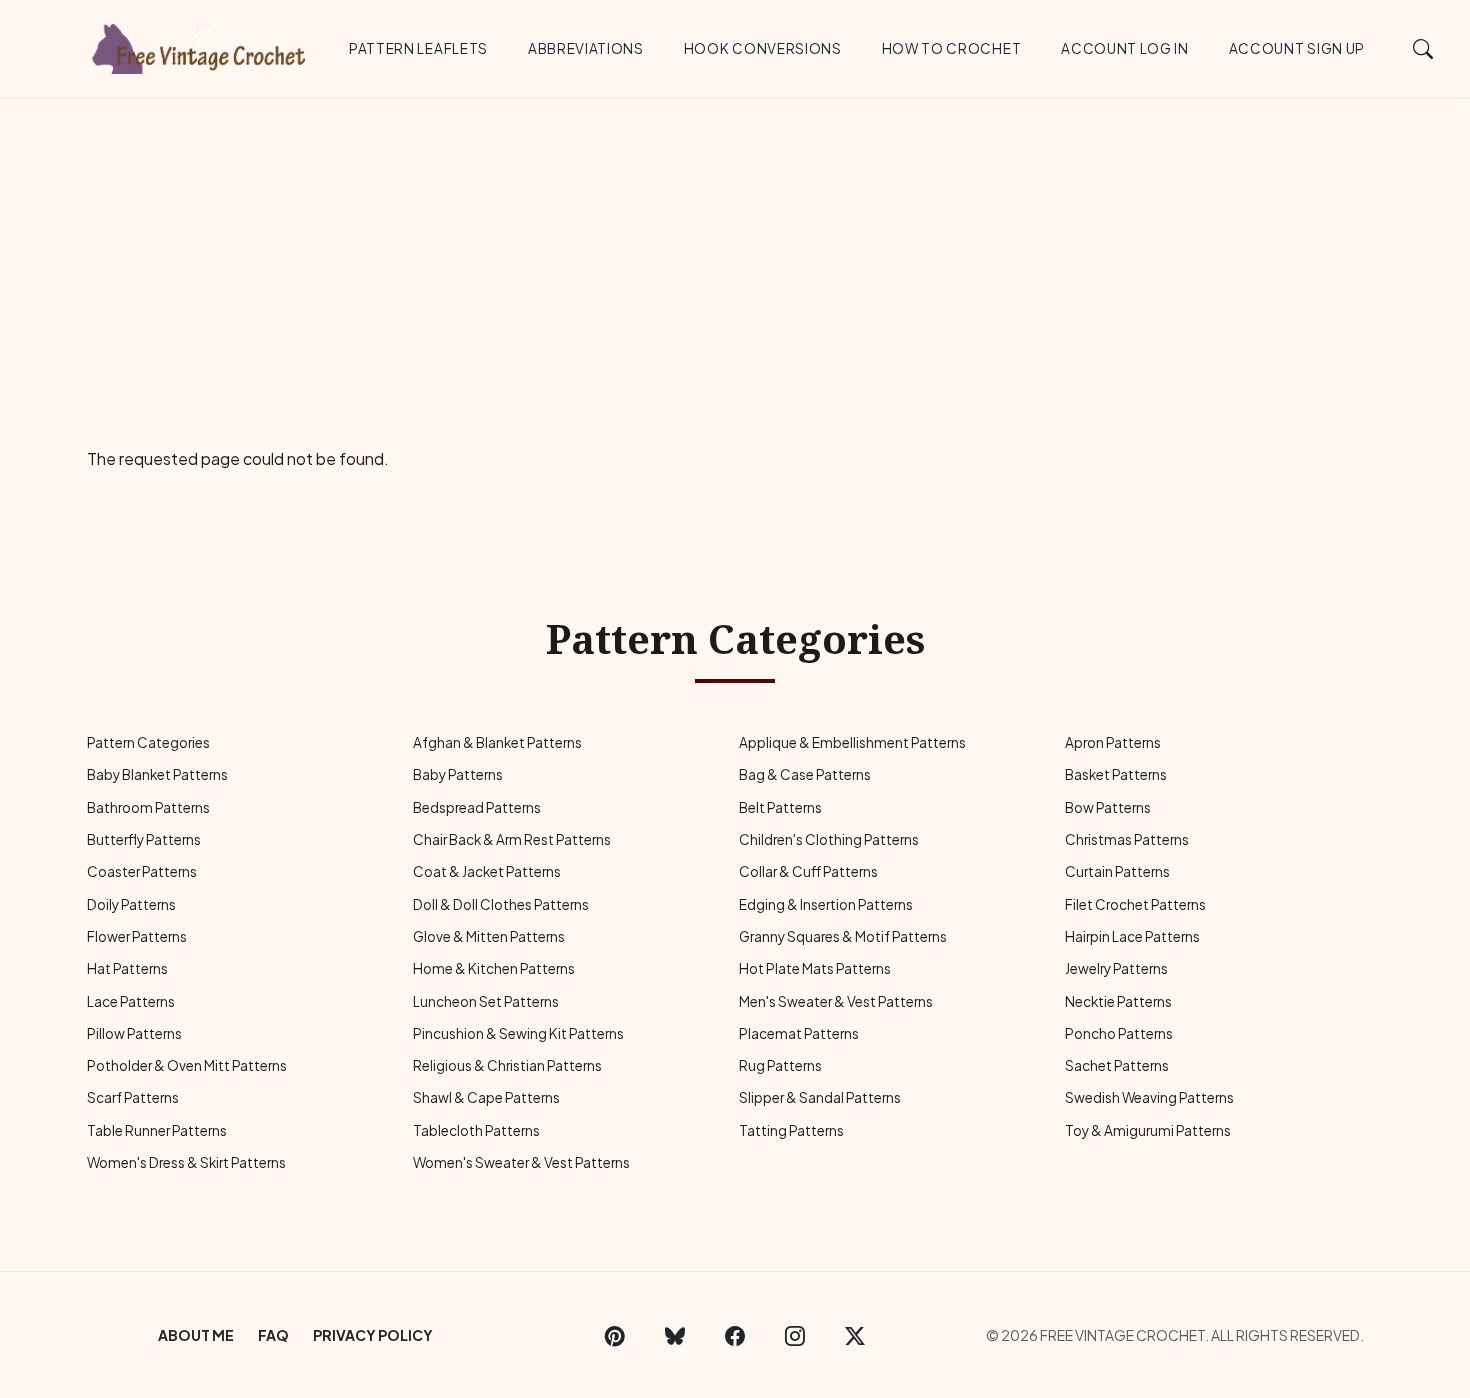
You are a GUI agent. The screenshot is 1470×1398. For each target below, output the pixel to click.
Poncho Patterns (1119, 1033)
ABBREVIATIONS (586, 48)
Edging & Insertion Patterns (826, 904)
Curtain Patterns (1117, 871)
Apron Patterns (1113, 742)
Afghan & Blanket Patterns (497, 742)
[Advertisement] (735, 249)
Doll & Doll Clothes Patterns (501, 904)
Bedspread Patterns (477, 807)
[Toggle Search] (1423, 48)
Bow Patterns (1108, 807)
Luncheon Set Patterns (486, 1001)
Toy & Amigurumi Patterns (1148, 1130)
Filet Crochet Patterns (1135, 904)
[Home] (200, 45)
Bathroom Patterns (148, 807)
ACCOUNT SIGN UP (1297, 48)
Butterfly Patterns (144, 839)
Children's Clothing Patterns (829, 839)
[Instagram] (795, 1335)
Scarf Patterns (133, 1097)
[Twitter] (855, 1335)
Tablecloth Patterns (476, 1130)
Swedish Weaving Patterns (1149, 1097)
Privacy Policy (373, 1335)
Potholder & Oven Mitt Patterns (187, 1065)
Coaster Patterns (142, 871)
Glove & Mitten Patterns (489, 936)
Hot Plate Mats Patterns (815, 968)
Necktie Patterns (1118, 1001)
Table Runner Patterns (157, 1130)
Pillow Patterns (134, 1033)
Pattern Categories (148, 742)
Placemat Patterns (799, 1033)
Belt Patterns (780, 807)
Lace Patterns (131, 1001)
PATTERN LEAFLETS (418, 48)
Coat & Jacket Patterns (487, 871)
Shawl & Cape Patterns (486, 1097)
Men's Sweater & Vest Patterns (836, 1001)
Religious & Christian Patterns (507, 1065)
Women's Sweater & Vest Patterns (521, 1162)
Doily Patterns (131, 904)
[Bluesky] (675, 1335)
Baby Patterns (458, 774)
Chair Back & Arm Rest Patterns (512, 839)
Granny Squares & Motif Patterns (843, 936)
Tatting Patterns (791, 1130)
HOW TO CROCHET (952, 48)
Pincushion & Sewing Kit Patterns (518, 1033)
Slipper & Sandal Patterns (820, 1097)
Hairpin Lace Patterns (1132, 936)
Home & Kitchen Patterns (494, 968)
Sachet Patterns (1117, 1065)
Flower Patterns (137, 936)
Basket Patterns (1116, 774)
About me (196, 1335)
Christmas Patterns (1127, 839)
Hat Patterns (127, 968)
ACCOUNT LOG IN (1125, 48)
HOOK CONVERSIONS (763, 48)
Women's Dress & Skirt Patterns (186, 1162)
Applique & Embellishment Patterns (852, 742)
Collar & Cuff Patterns (808, 871)
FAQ (273, 1335)
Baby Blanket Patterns (157, 774)
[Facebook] (735, 1335)
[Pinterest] (615, 1335)
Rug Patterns (780, 1065)
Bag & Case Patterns (805, 774)
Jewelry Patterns (1116, 968)
